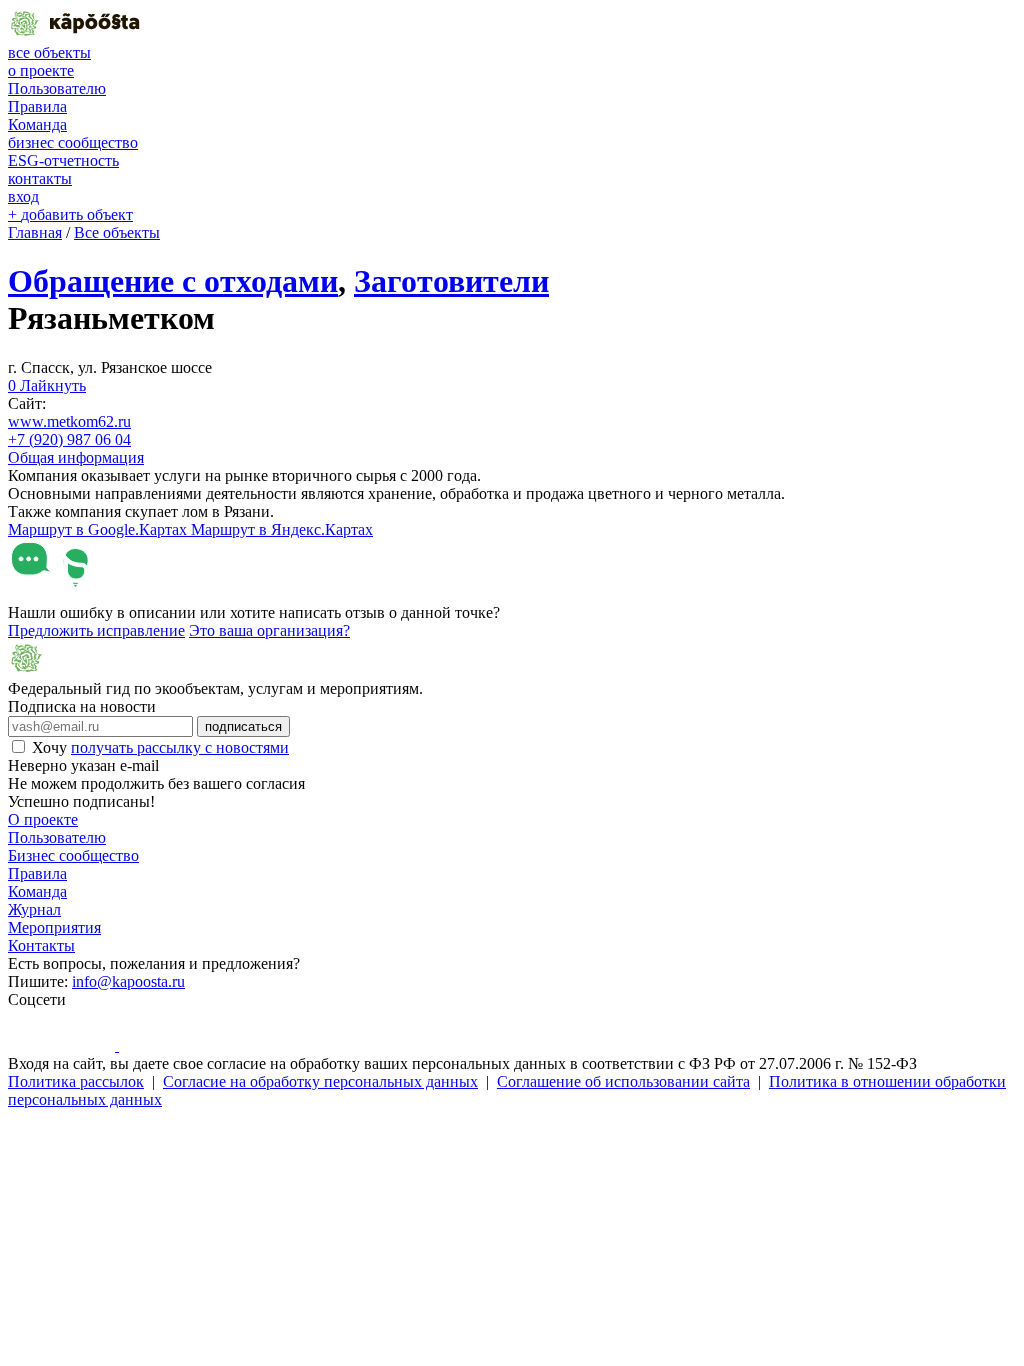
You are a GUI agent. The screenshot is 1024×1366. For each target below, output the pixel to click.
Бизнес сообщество (73, 855)
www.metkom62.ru (69, 421)
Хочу (160, 747)
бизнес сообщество (73, 142)
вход (23, 196)
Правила (37, 106)
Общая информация (76, 457)
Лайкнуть (47, 385)
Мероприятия (54, 927)
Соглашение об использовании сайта (623, 1081)
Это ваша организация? (269, 630)
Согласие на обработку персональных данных (320, 1081)
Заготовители (451, 281)
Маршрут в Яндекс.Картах (282, 529)
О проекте (43, 819)
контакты (40, 178)
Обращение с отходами (173, 281)
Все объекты (117, 232)
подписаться (243, 726)
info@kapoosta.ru (128, 981)
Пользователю (57, 88)
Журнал (34, 909)
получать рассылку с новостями (180, 747)
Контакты (41, 945)
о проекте (41, 70)
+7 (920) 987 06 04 (69, 439)
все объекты (49, 52)
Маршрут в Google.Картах (99, 529)
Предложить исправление (96, 630)
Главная (35, 232)
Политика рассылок (76, 1081)
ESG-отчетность (63, 160)
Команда (37, 124)
